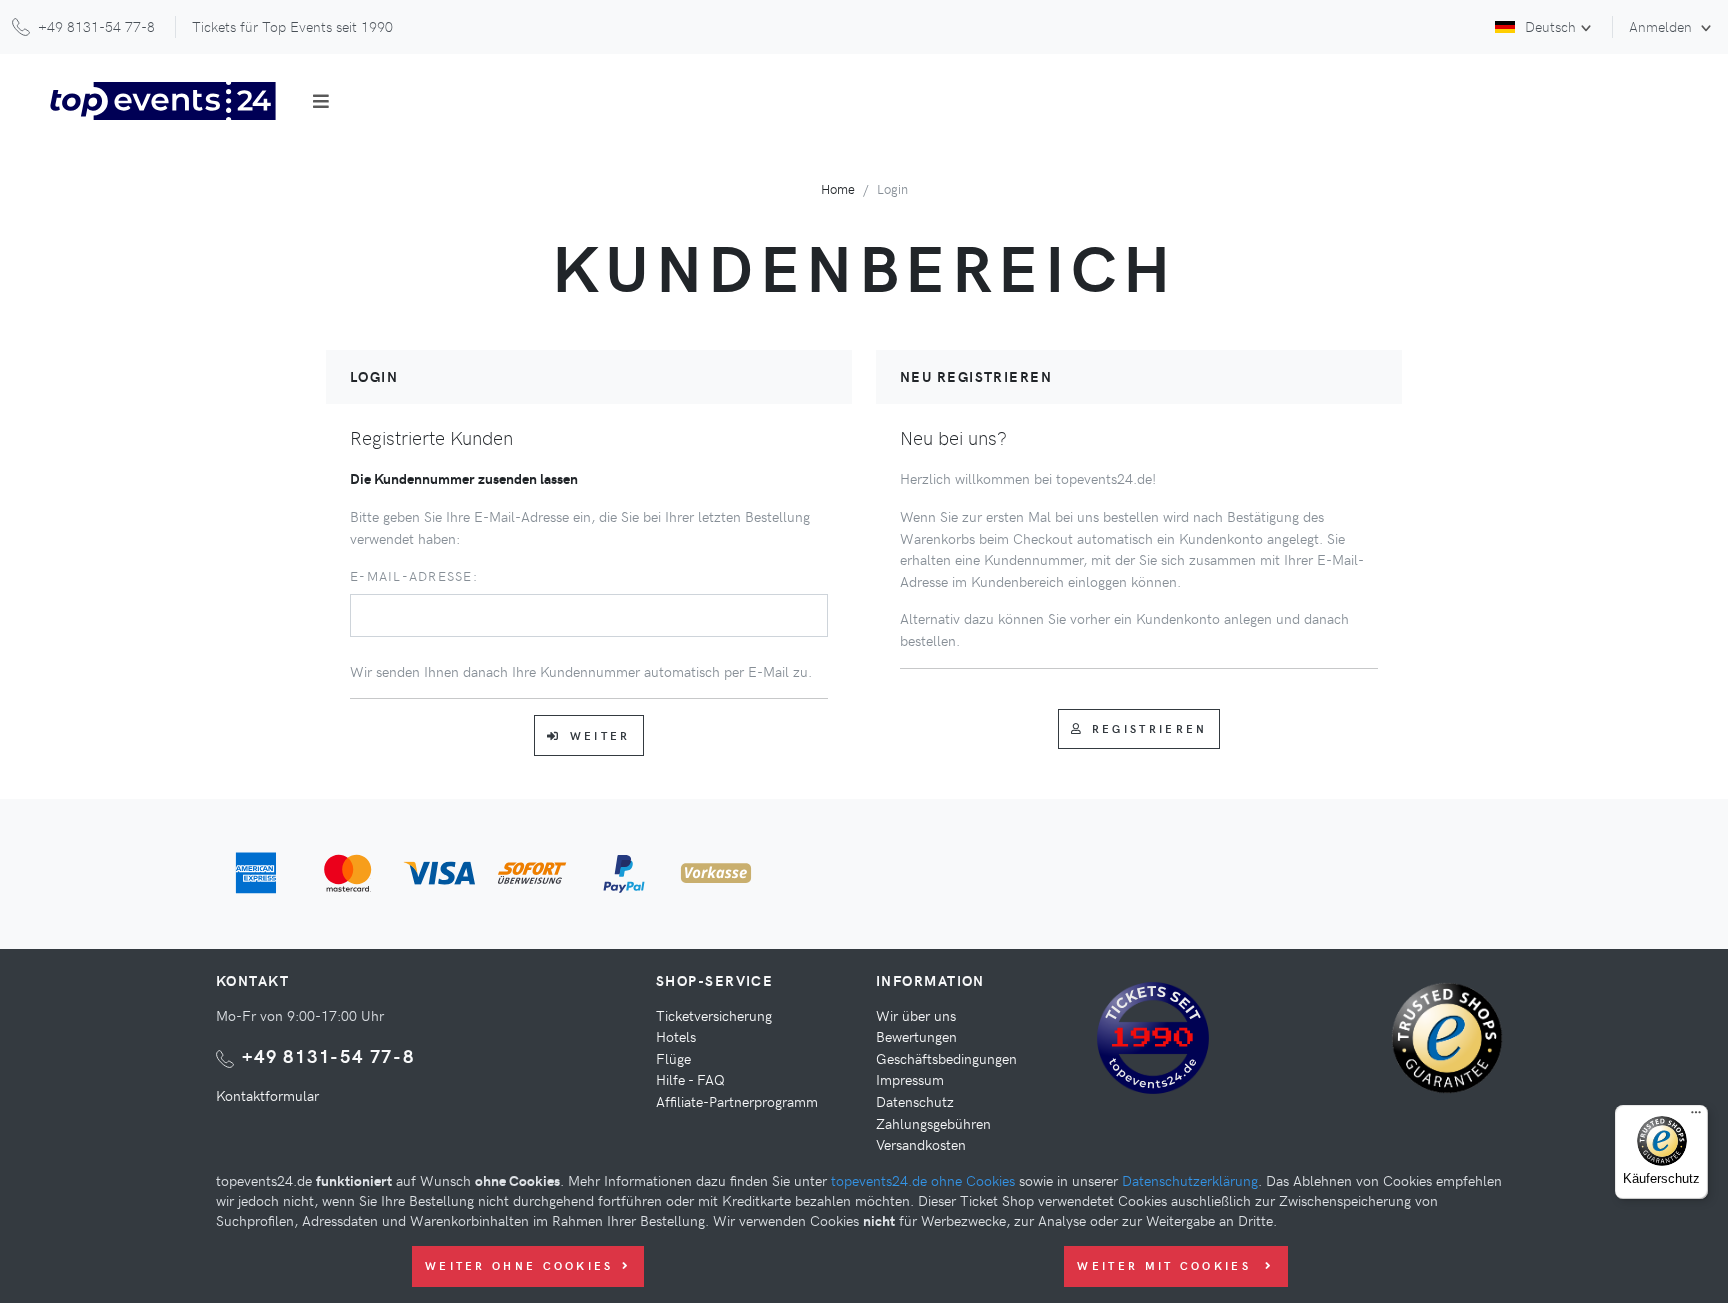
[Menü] (1696, 1117)
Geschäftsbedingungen (946, 1058)
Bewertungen (916, 1036)
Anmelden (1662, 26)
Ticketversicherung (714, 1015)
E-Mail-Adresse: (414, 575)
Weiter (600, 735)
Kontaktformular (267, 1095)
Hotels (676, 1036)
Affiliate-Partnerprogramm (737, 1101)
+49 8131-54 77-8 (328, 1055)
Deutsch (1550, 26)
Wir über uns (916, 1015)
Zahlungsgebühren (933, 1123)
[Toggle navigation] (321, 101)
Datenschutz (915, 1101)
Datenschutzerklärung (1190, 1180)
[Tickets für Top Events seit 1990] (1153, 1041)
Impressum (910, 1079)
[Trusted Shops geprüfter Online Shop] (1452, 1045)
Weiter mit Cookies (1167, 1265)
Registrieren (1150, 728)
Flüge (673, 1058)
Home (838, 188)
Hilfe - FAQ (690, 1079)
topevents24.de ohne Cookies (923, 1180)
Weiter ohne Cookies (519, 1265)
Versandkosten (921, 1144)
